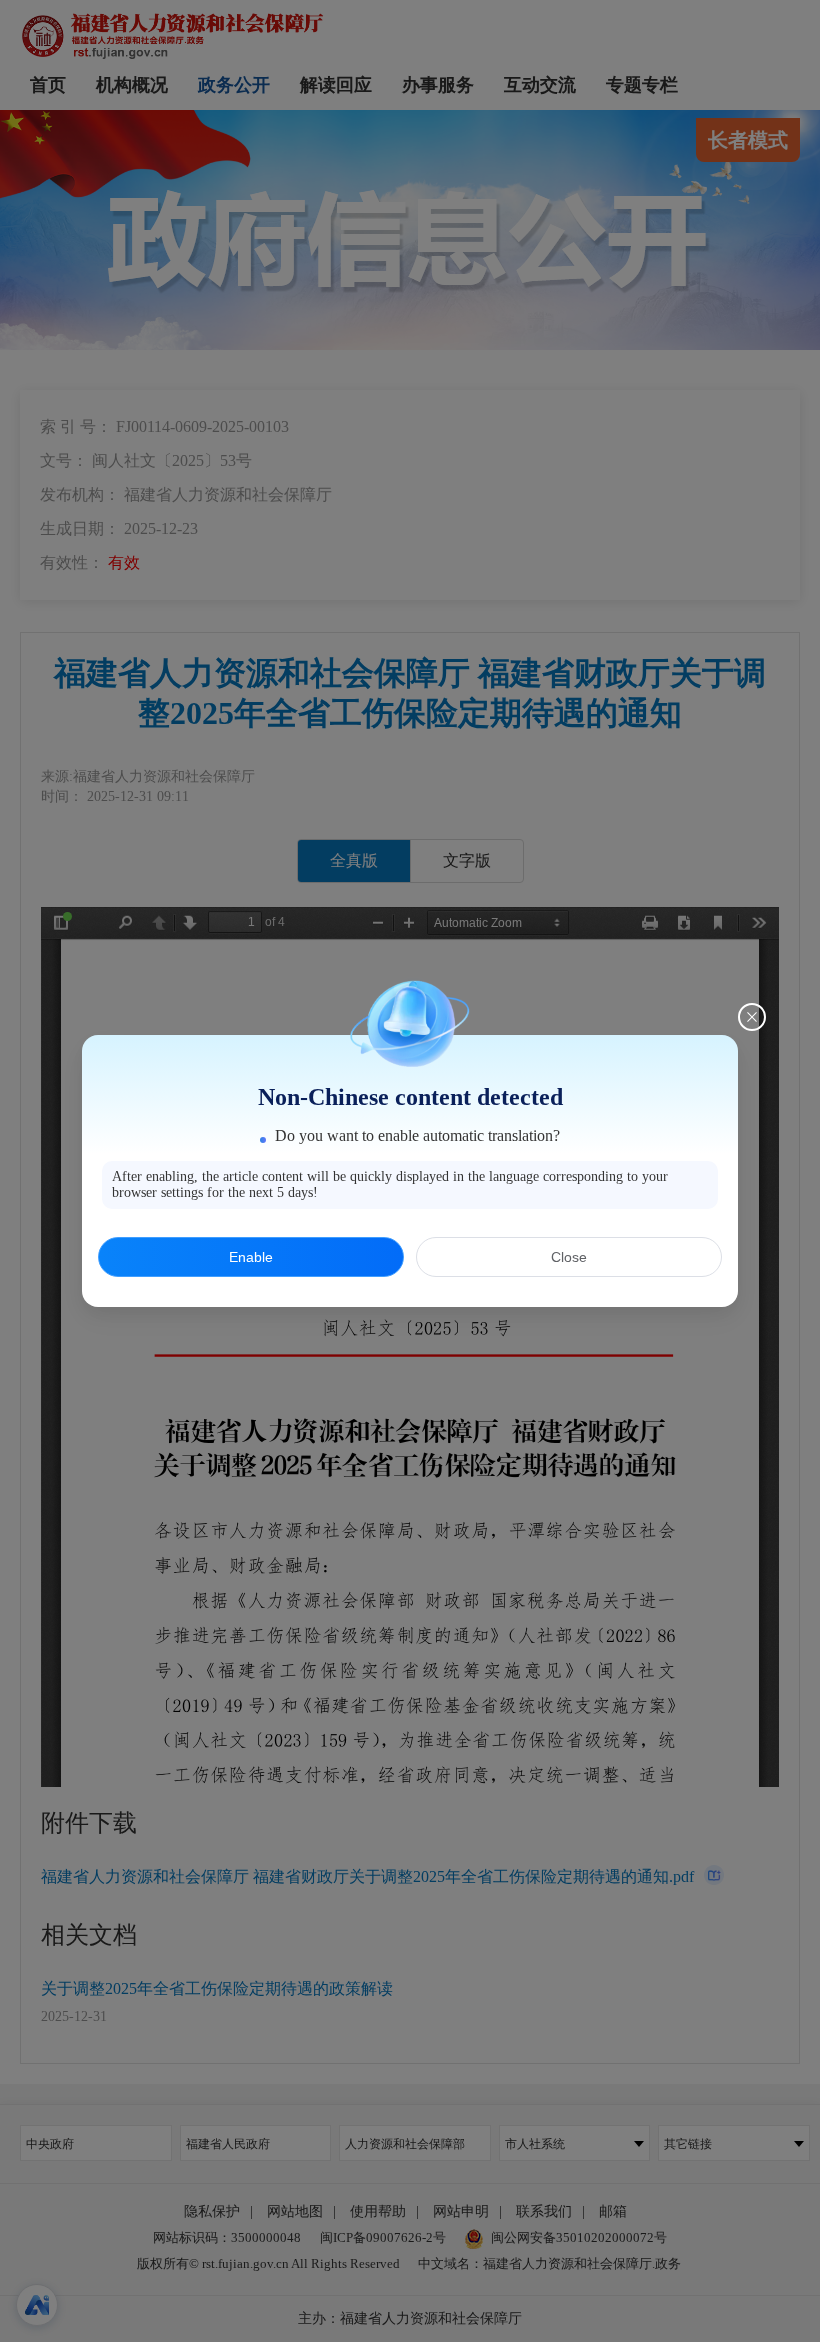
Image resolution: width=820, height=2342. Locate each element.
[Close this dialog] (752, 1017)
